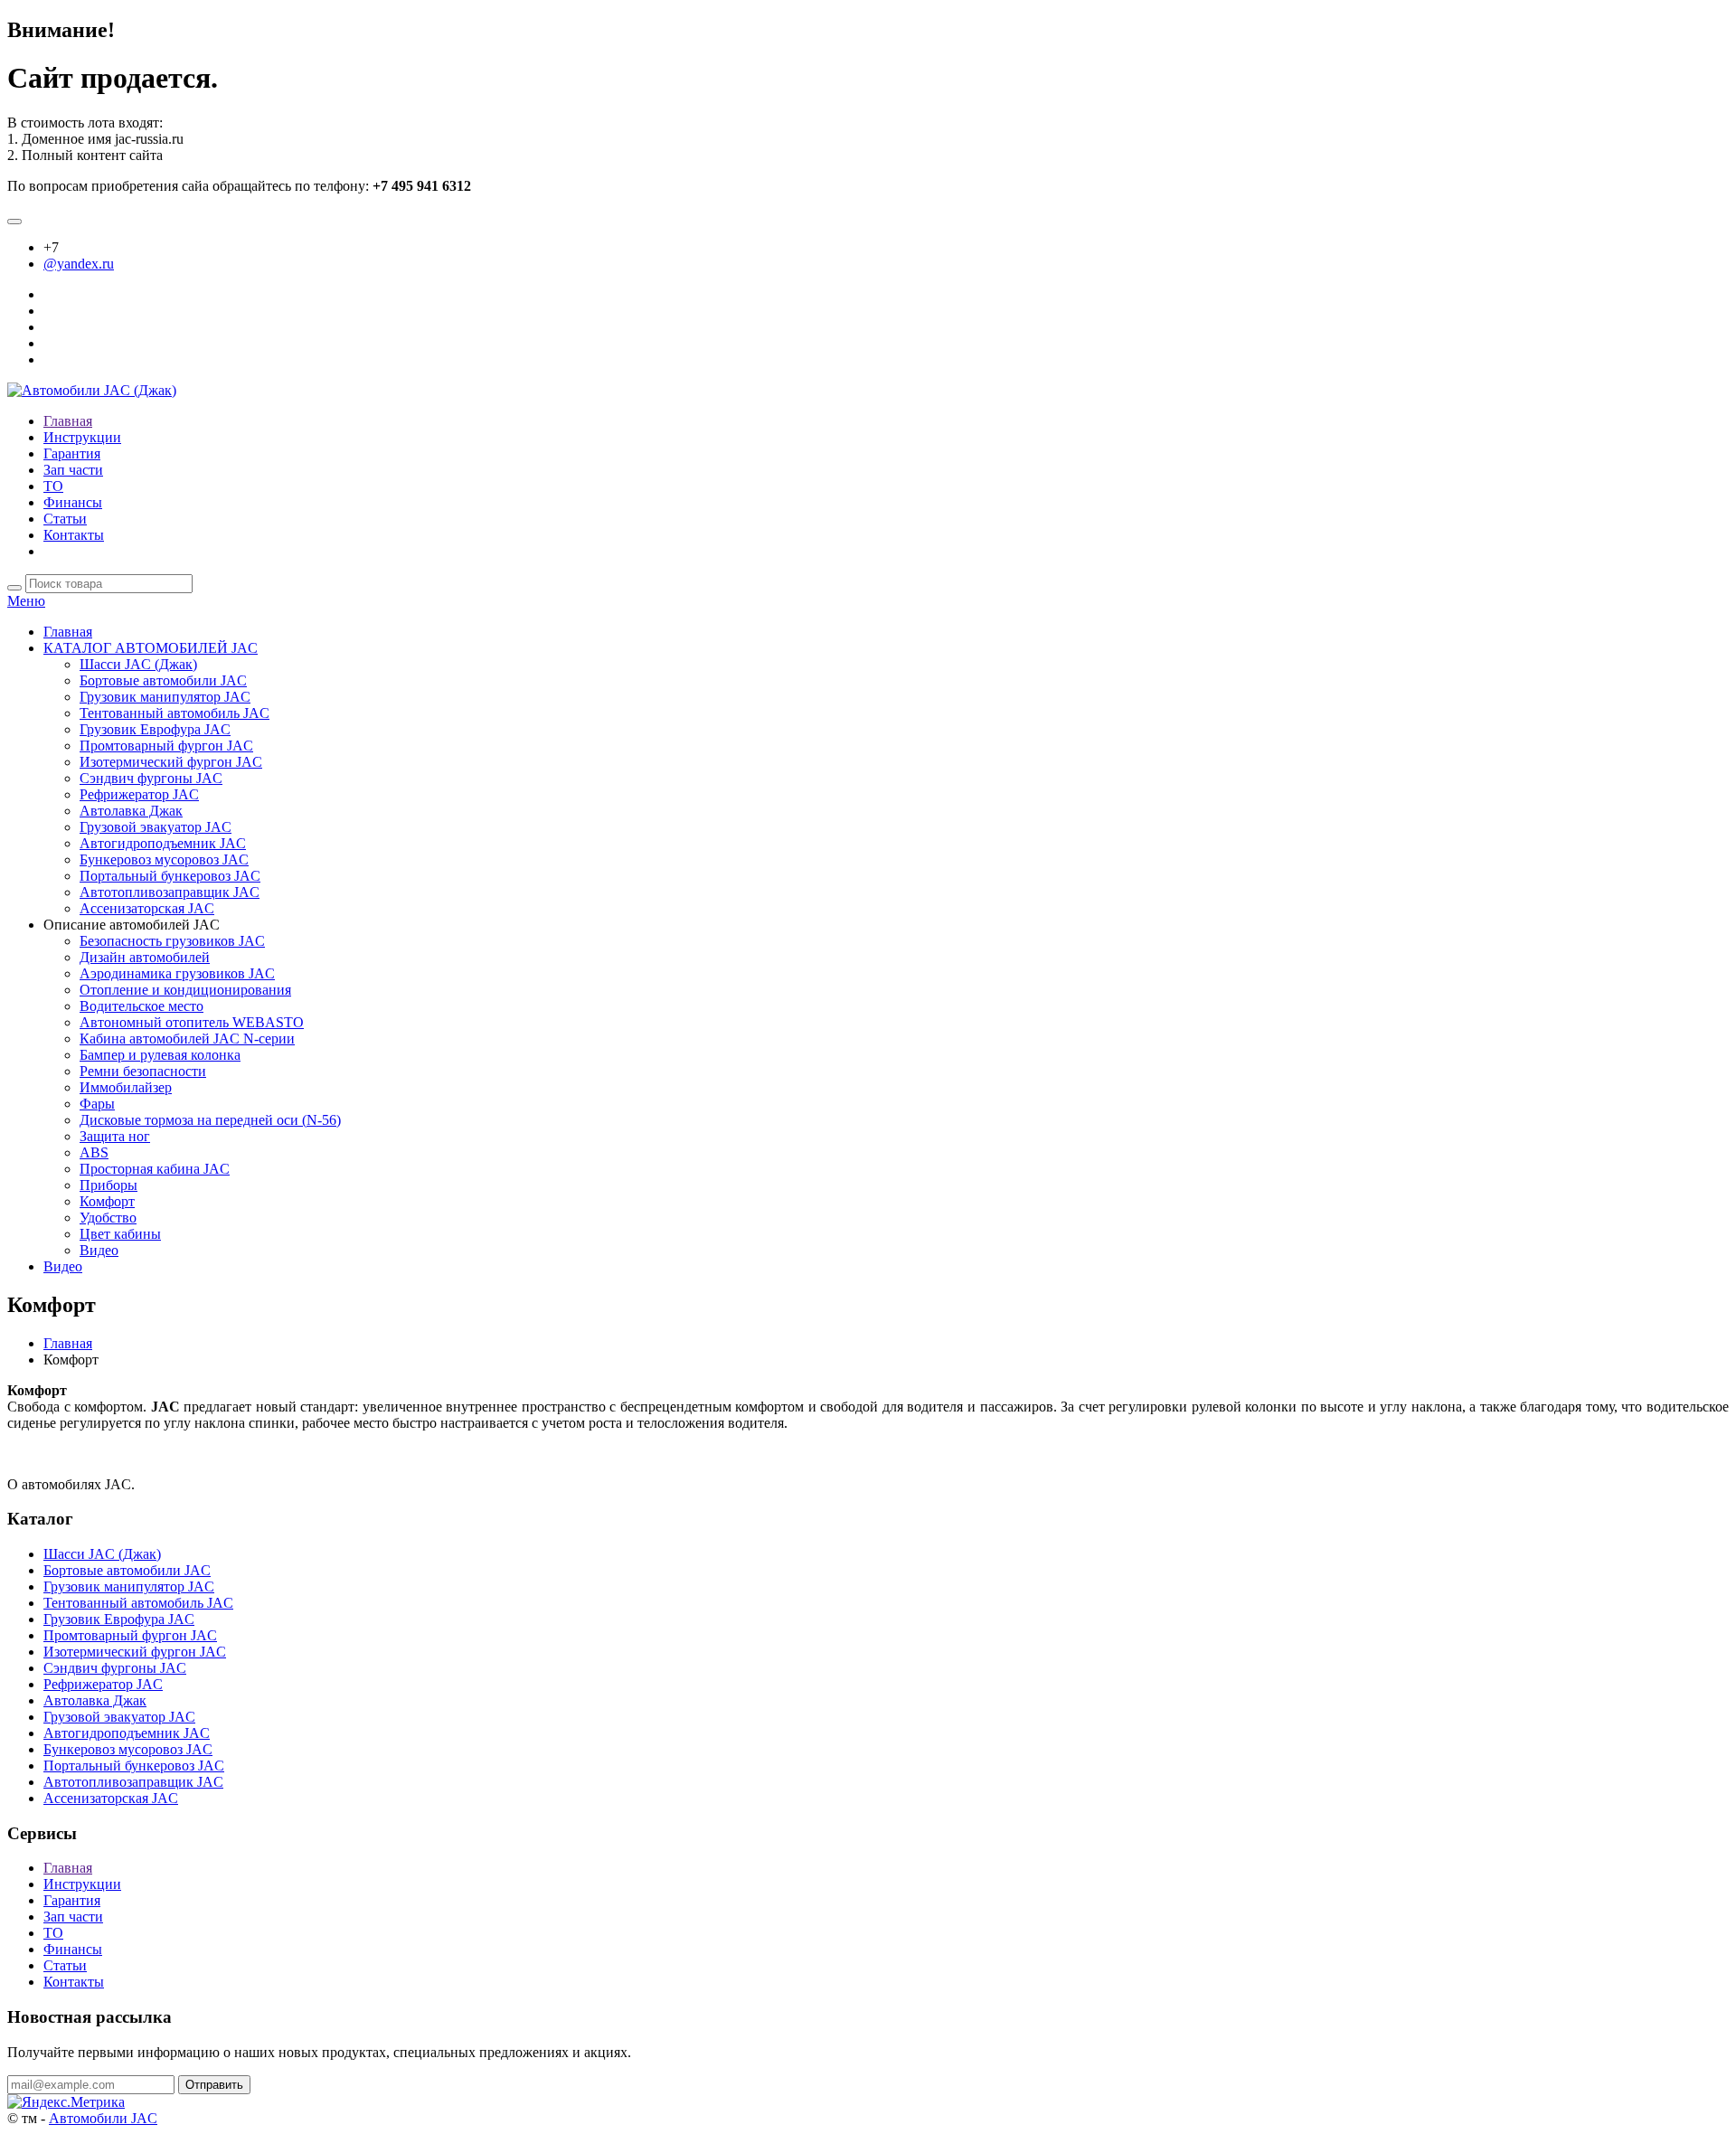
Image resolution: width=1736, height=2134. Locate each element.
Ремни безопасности (143, 1071)
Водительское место (142, 1006)
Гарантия (72, 453)
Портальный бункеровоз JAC (170, 876)
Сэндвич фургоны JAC (151, 778)
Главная (68, 421)
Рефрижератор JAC (139, 794)
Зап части (73, 470)
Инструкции (82, 437)
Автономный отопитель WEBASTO (192, 1022)
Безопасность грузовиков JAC (172, 941)
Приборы (108, 1185)
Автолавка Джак (131, 811)
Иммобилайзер (126, 1087)
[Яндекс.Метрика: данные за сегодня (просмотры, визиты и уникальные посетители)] (66, 2102)
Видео (99, 1250)
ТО (53, 486)
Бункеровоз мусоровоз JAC (164, 859)
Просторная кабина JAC (155, 1169)
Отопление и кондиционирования (185, 990)
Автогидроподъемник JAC (163, 843)
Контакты (74, 535)
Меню (26, 601)
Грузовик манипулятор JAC (165, 697)
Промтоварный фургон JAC (166, 746)
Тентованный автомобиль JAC (175, 713)
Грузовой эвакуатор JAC (156, 827)
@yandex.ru (79, 264)
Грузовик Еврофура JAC (155, 729)
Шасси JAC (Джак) (138, 664)
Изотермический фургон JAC (171, 762)
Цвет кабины (120, 1234)
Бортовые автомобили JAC (163, 680)
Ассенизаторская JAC (147, 908)
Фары (97, 1104)
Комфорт (107, 1201)
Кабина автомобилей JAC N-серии (187, 1039)
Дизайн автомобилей (145, 957)
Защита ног (115, 1136)
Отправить (214, 2085)
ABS (94, 1152)
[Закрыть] (14, 222)
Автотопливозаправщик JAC (170, 892)
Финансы (73, 502)
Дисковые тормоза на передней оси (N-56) (210, 1120)
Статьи (65, 519)
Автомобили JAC (103, 2118)
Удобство (108, 1218)
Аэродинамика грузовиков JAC (177, 973)
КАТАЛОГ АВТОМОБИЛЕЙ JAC (151, 648)
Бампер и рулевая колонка (160, 1055)
